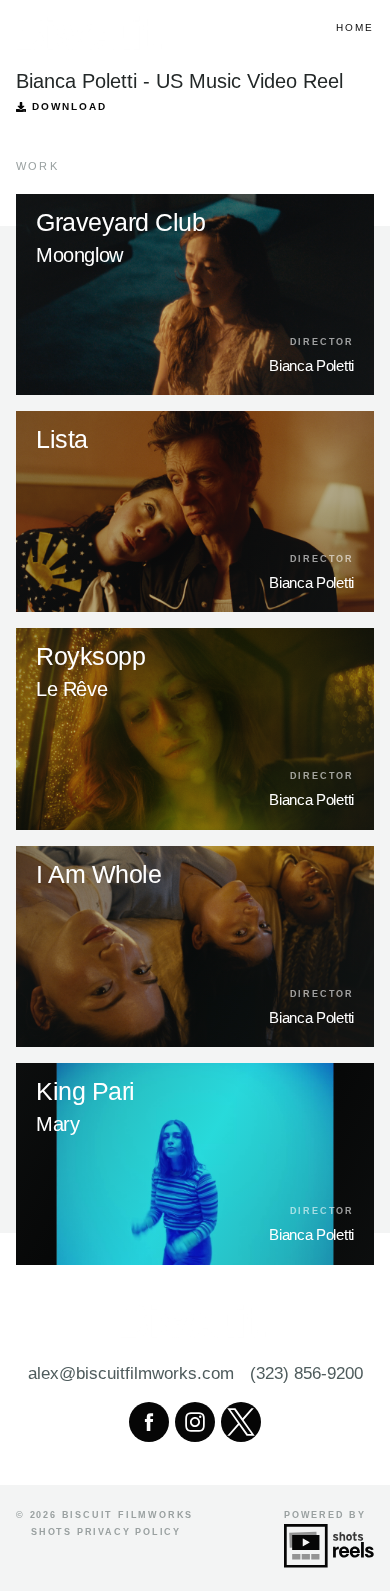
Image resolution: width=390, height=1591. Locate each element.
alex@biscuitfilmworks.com (131, 1373)
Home (355, 27)
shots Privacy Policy (106, 1532)
